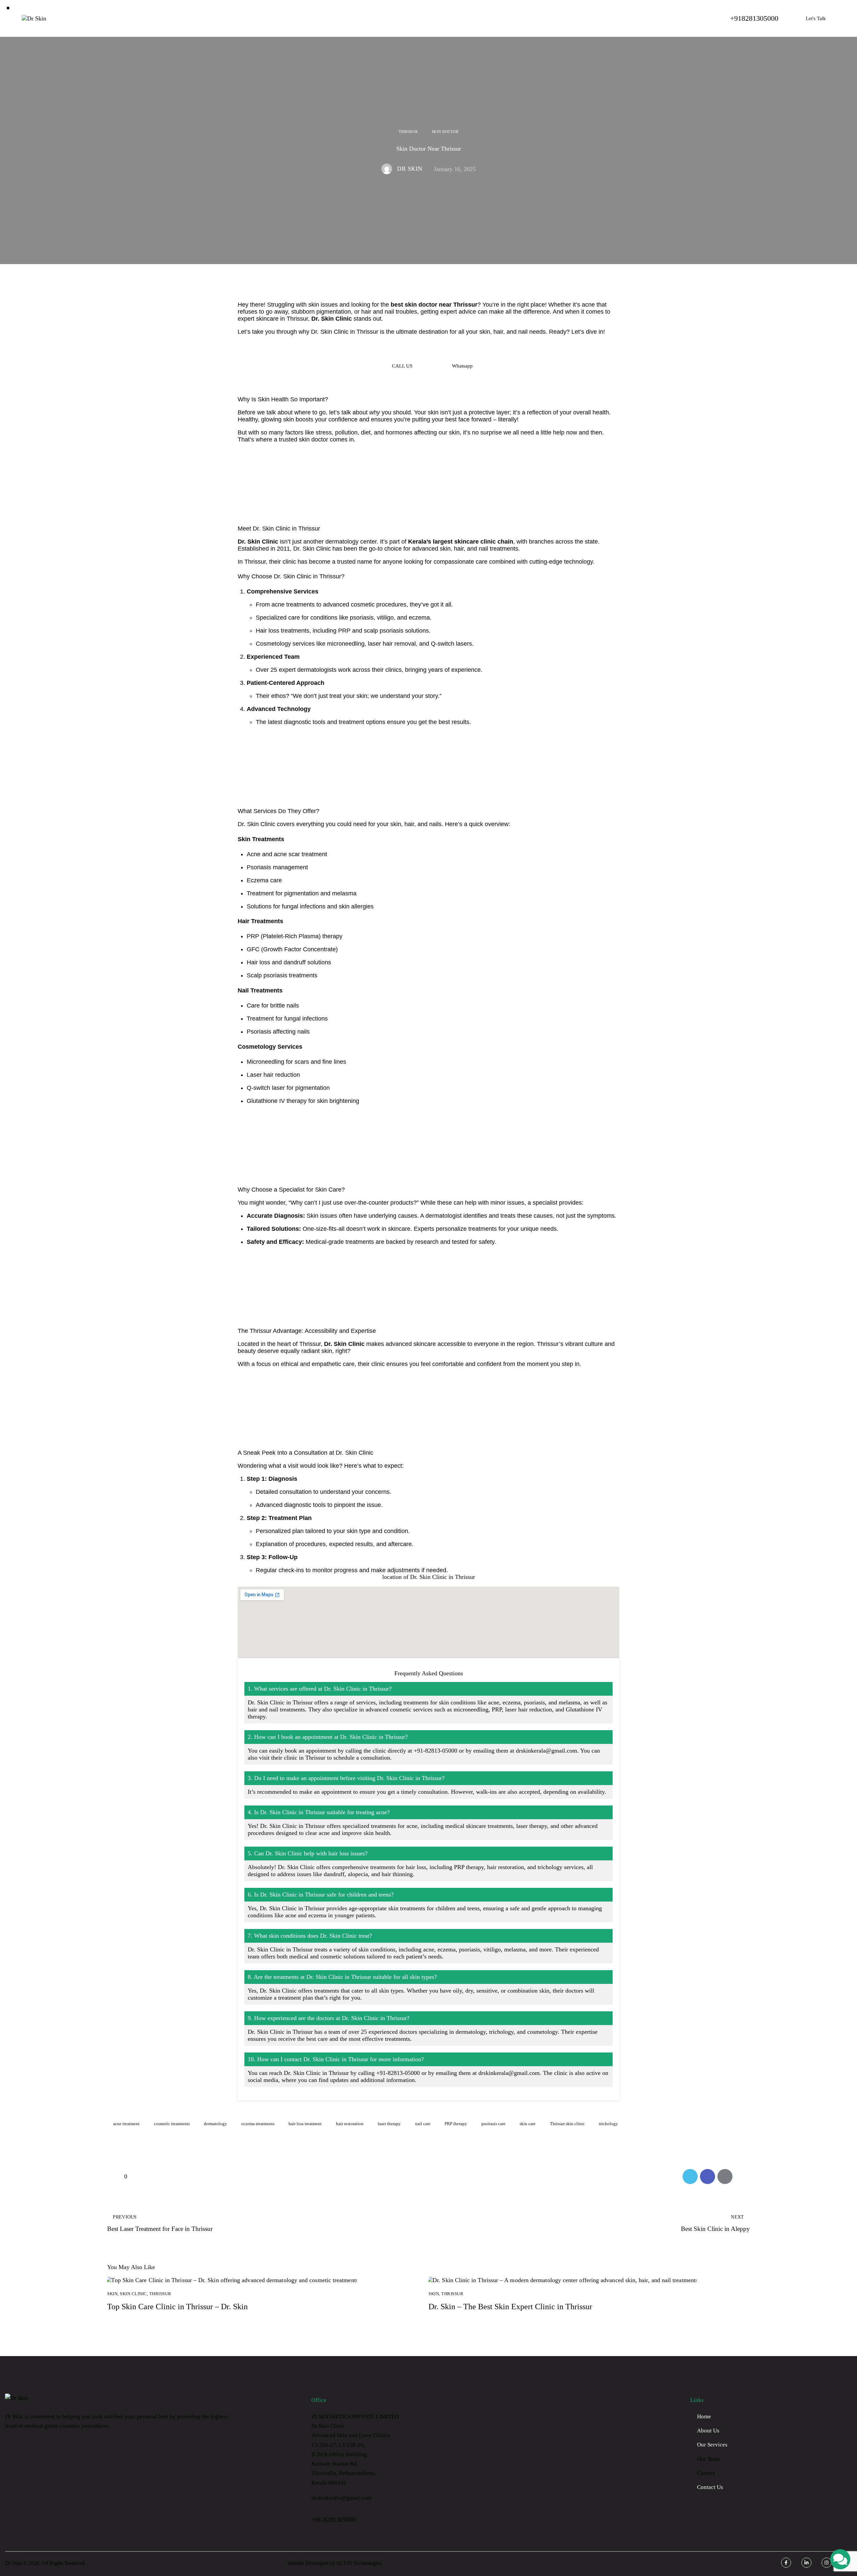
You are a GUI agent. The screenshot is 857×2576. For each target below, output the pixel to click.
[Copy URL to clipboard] (742, 2177)
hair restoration (350, 2124)
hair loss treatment (305, 2124)
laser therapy (389, 2124)
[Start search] (353, 18)
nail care (423, 2124)
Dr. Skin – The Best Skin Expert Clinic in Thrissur (510, 2307)
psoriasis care (493, 2124)
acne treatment (126, 2124)
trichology (608, 2124)
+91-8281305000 (333, 2519)
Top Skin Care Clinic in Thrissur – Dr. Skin (177, 2307)
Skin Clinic (133, 2294)
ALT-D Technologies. (359, 2563)
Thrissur (408, 132)
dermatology (215, 2124)
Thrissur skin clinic (567, 2124)
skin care (528, 2124)
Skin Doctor (445, 132)
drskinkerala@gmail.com (341, 2498)
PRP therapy (456, 2124)
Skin (112, 2294)
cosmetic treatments (172, 2124)
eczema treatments (258, 2124)
